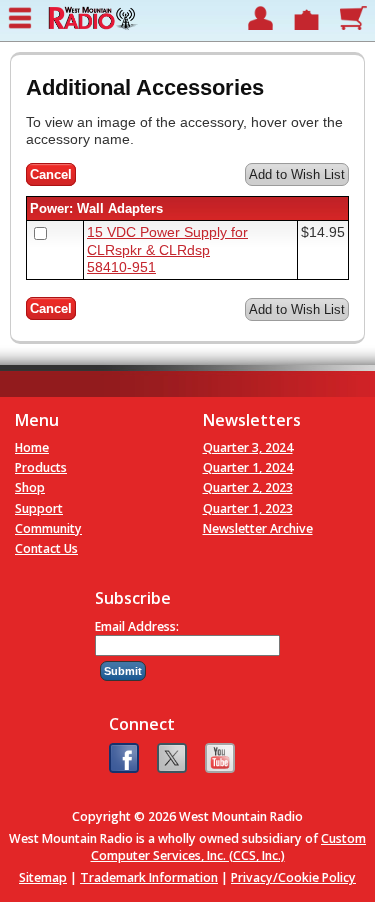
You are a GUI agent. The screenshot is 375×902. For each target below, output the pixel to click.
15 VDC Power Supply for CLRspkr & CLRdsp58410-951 (167, 249)
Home (32, 447)
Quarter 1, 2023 (248, 508)
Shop (30, 487)
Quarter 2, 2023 (248, 487)
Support (39, 508)
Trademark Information (149, 877)
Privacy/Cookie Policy (293, 877)
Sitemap (43, 877)
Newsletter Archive (258, 528)
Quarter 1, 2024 (248, 467)
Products (41, 467)
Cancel (51, 174)
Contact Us (46, 548)
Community (48, 528)
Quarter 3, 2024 (248, 447)
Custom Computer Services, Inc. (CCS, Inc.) (229, 847)
